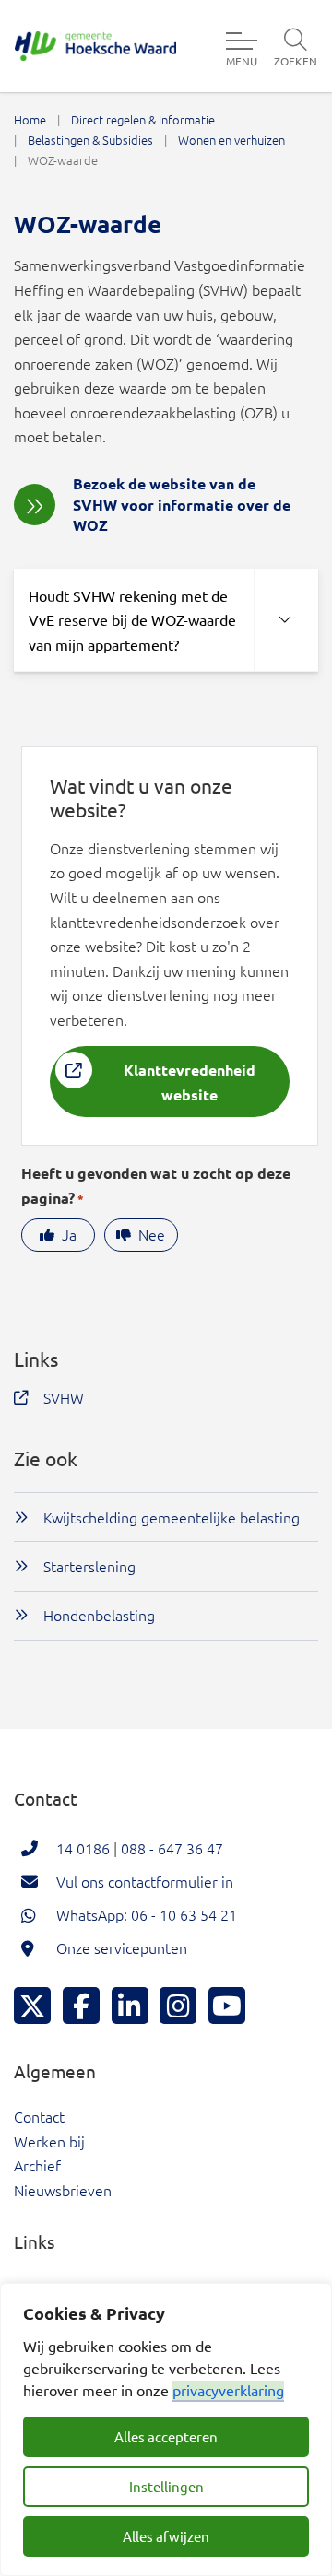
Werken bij (49, 2141)
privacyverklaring (228, 2390)
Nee (152, 1234)
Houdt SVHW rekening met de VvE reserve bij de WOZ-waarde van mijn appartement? (132, 620)
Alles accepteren (166, 2436)
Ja (69, 1234)
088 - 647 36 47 (172, 1848)
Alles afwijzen (166, 2536)
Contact (39, 2116)
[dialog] (166, 2429)
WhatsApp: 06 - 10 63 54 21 (147, 1914)
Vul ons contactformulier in (145, 1881)
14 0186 (83, 1848)
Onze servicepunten (122, 1947)
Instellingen (166, 2486)
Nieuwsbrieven (63, 2190)
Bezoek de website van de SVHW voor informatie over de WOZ (182, 504)
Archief (37, 2165)
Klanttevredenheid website (190, 1082)
